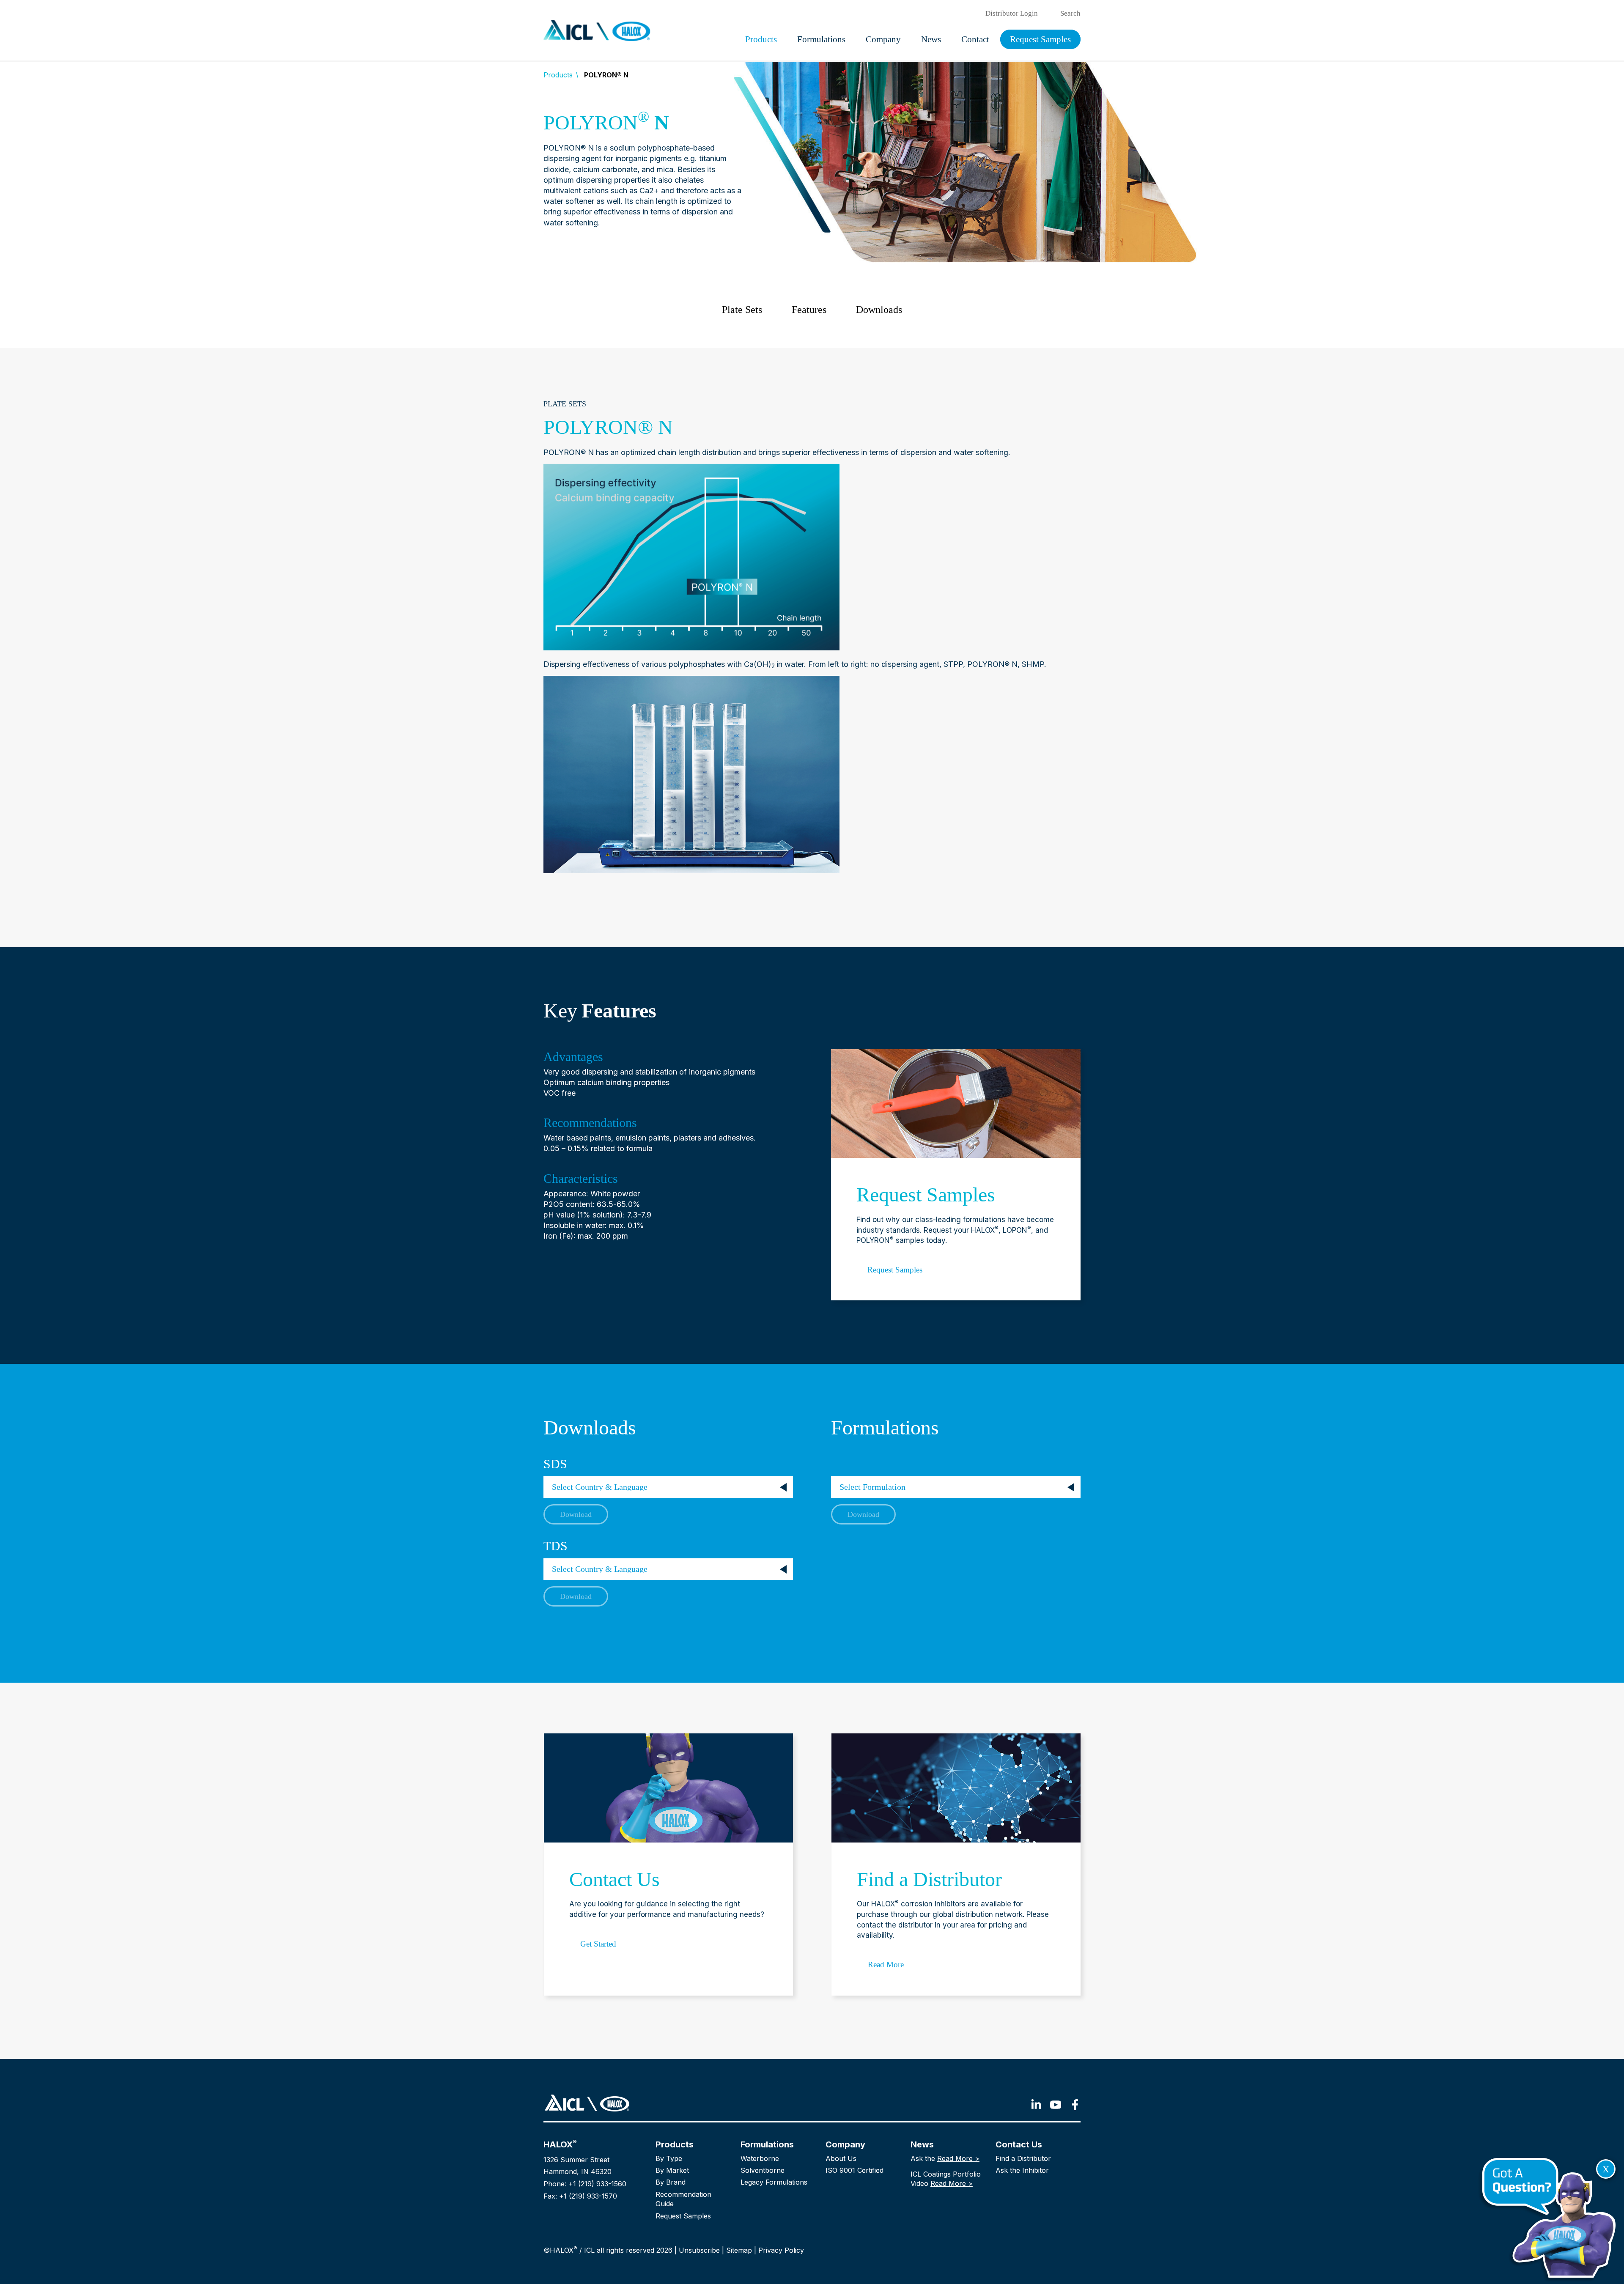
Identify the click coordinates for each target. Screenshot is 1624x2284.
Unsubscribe (699, 2250)
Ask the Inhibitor (1022, 2170)
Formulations (821, 39)
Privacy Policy (781, 2250)
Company (883, 39)
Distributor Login (1012, 13)
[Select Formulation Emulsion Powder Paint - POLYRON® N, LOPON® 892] (833, 1466)
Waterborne (760, 2158)
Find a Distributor (1023, 2158)
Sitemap (739, 2250)
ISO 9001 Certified (855, 2170)
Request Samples (1040, 39)
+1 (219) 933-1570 (588, 2196)
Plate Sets (742, 310)
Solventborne (763, 2170)
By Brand (671, 2182)
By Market (672, 2170)
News (931, 39)
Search (1070, 13)
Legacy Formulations (774, 2182)
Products (761, 39)
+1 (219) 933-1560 (597, 2184)
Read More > (958, 2158)
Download (576, 1514)
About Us (841, 2158)
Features (809, 310)
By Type (669, 2158)
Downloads (879, 310)
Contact (975, 39)
